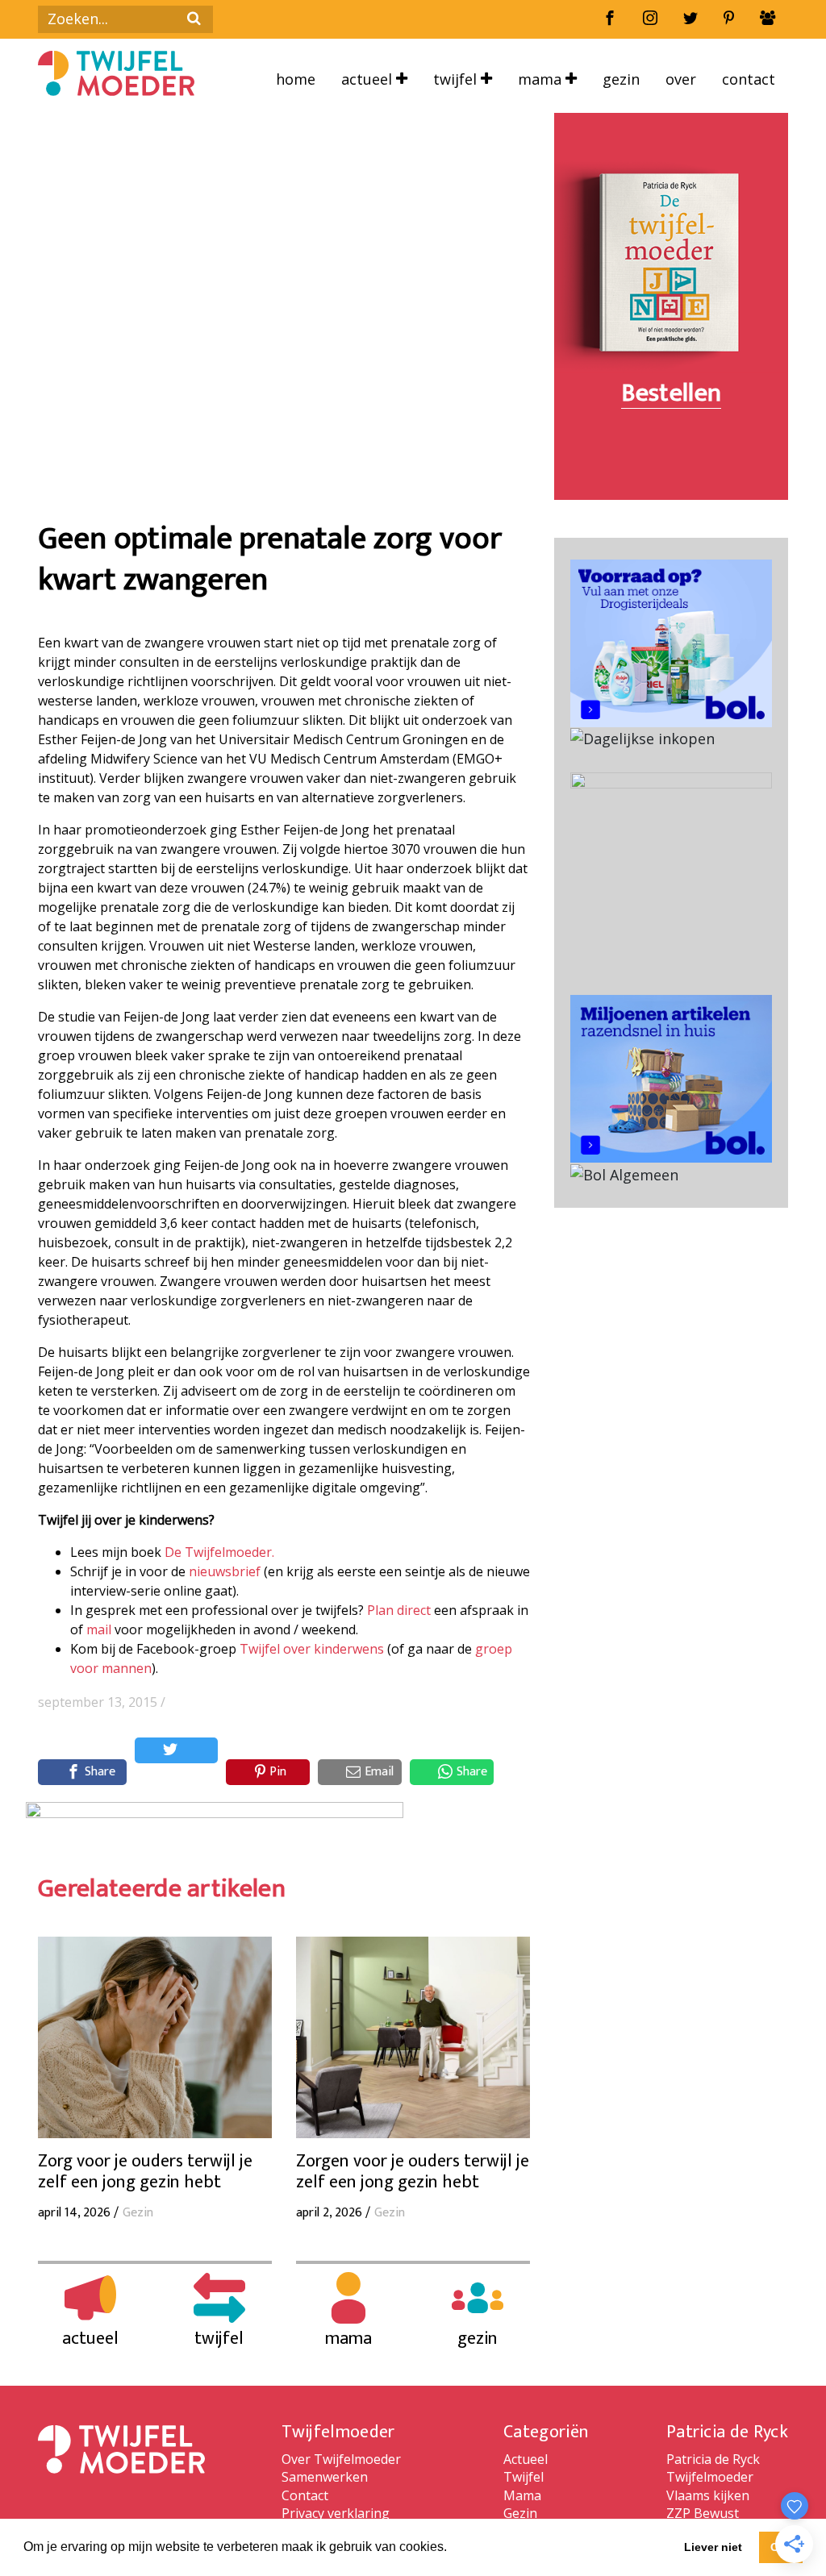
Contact (749, 79)
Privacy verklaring (336, 2513)
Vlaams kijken (708, 2495)
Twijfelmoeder (710, 2477)
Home (296, 79)
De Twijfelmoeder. (219, 1552)
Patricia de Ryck (713, 2459)
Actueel (369, 79)
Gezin (621, 79)
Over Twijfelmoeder (341, 2459)
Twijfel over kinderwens (312, 1649)
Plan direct (399, 1610)
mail (99, 1629)
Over (681, 79)
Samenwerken (325, 2477)
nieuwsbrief (225, 1571)
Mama (542, 79)
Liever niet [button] (713, 2547)
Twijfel (457, 79)
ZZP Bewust (703, 2513)
